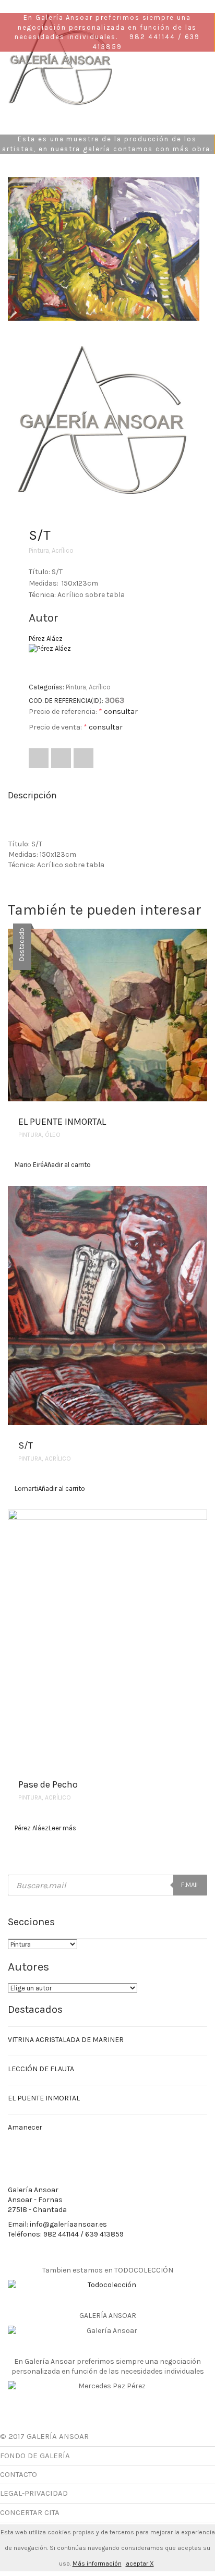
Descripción (32, 795)
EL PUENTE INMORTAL (62, 1122)
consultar (121, 712)
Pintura (39, 550)
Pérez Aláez (46, 639)
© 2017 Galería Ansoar (44, 2436)
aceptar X (140, 2563)
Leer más (62, 1828)
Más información (97, 2563)
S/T (26, 1445)
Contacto (19, 2474)
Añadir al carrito (67, 1165)
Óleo (53, 1135)
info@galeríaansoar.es (68, 2224)
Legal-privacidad (34, 2493)
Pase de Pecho (48, 1784)
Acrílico (63, 550)
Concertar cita (30, 2512)
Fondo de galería (35, 2456)
